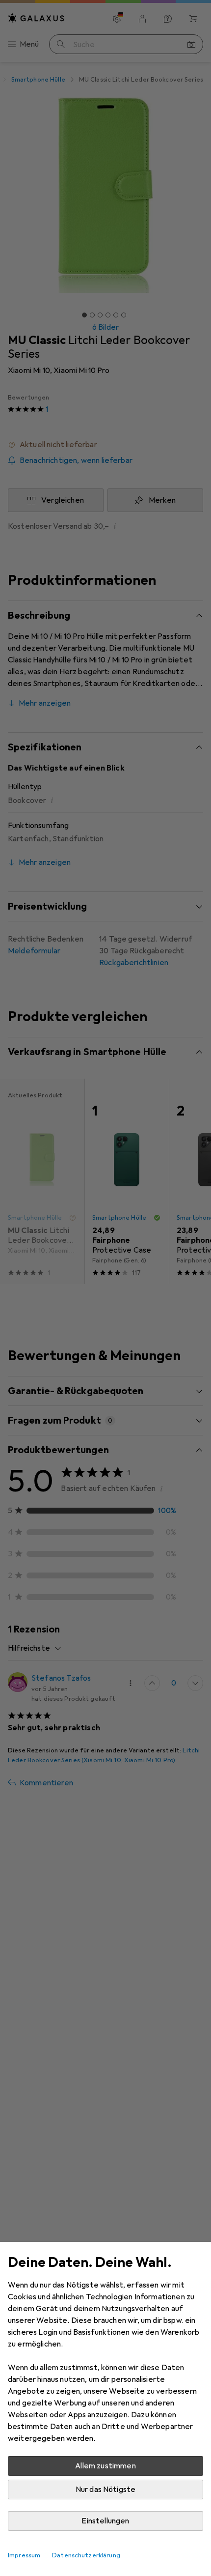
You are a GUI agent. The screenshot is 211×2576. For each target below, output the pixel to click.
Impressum (24, 2555)
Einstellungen (105, 2521)
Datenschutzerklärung (86, 2555)
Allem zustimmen (105, 2466)
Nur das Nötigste (106, 2490)
